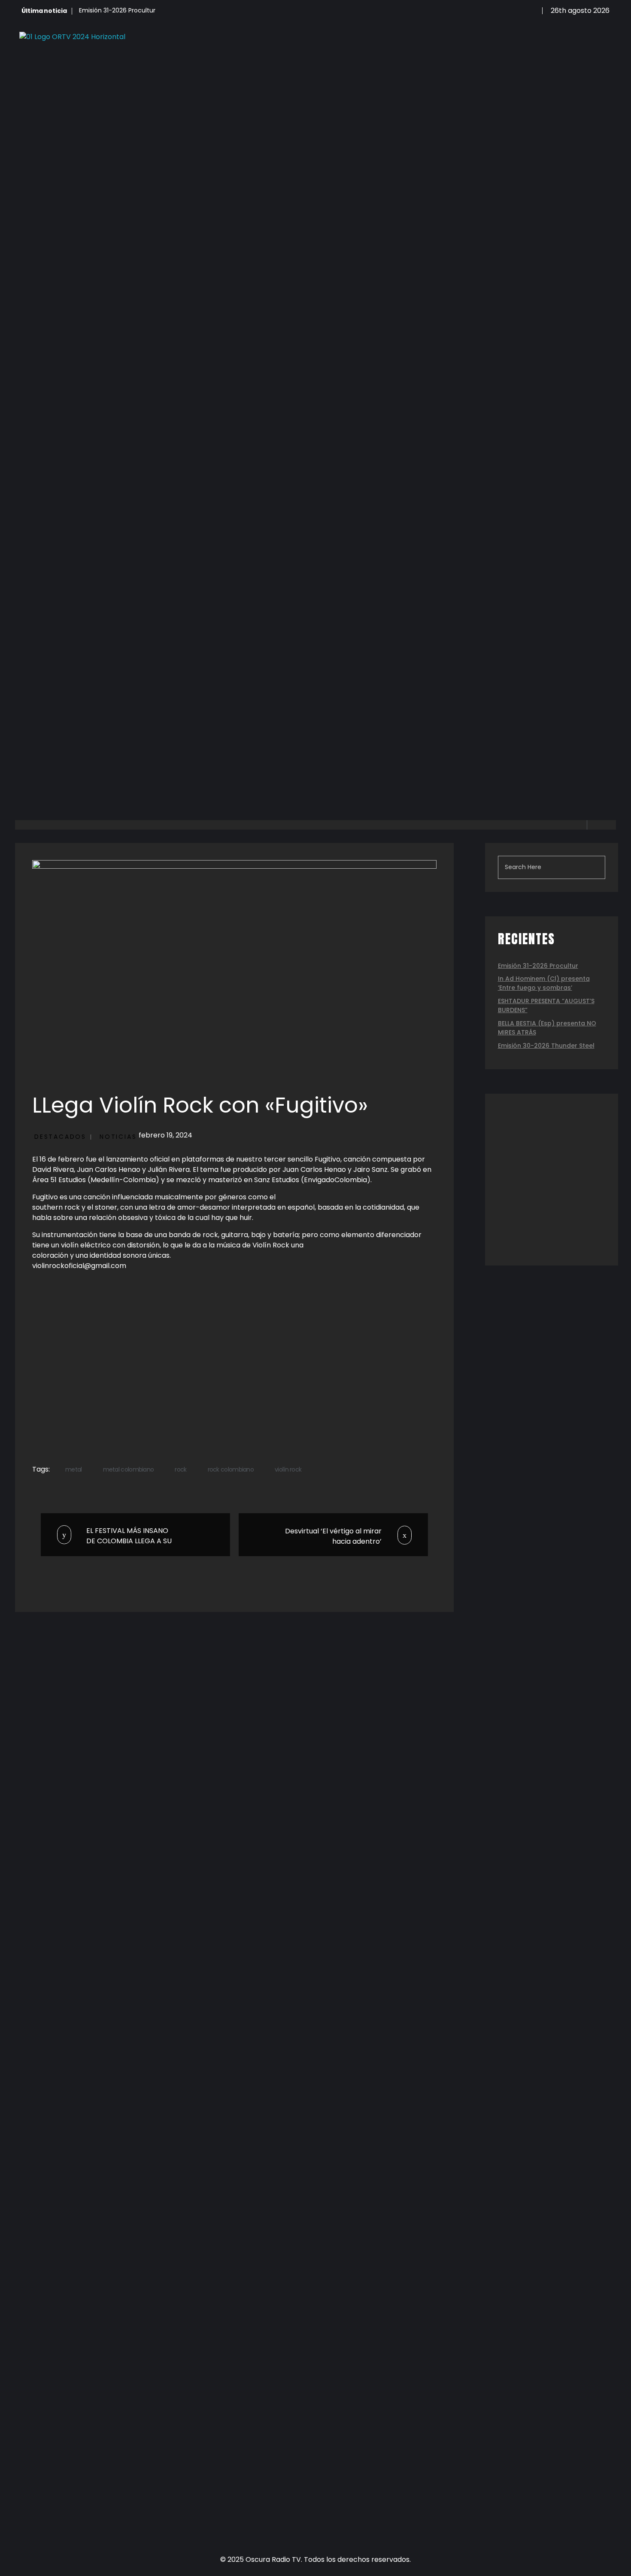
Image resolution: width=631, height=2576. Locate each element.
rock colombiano (231, 1469)
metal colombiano (129, 1469)
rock (181, 1469)
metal (74, 1469)
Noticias (118, 1137)
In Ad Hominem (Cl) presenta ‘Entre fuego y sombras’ (544, 983)
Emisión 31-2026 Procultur (117, 10)
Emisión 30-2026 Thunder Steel (546, 1046)
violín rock (288, 1469)
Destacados (60, 1137)
